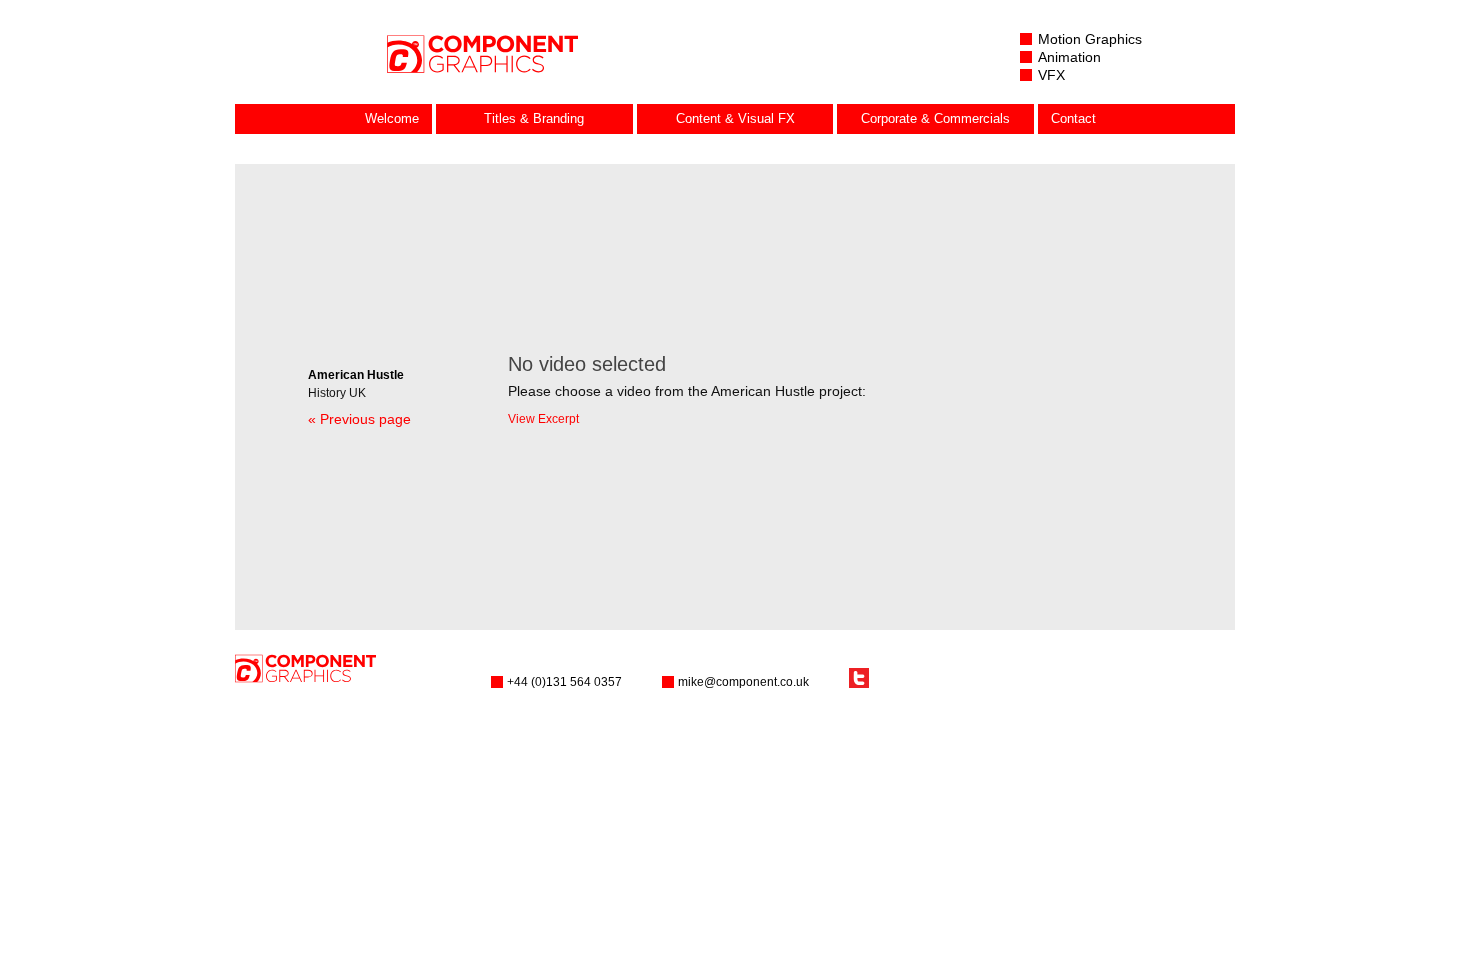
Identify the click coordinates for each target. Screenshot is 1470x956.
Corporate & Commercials (935, 118)
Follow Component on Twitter (859, 678)
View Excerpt (543, 419)
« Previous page (359, 419)
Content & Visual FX (735, 118)
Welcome (392, 118)
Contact (1073, 118)
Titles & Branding (534, 118)
